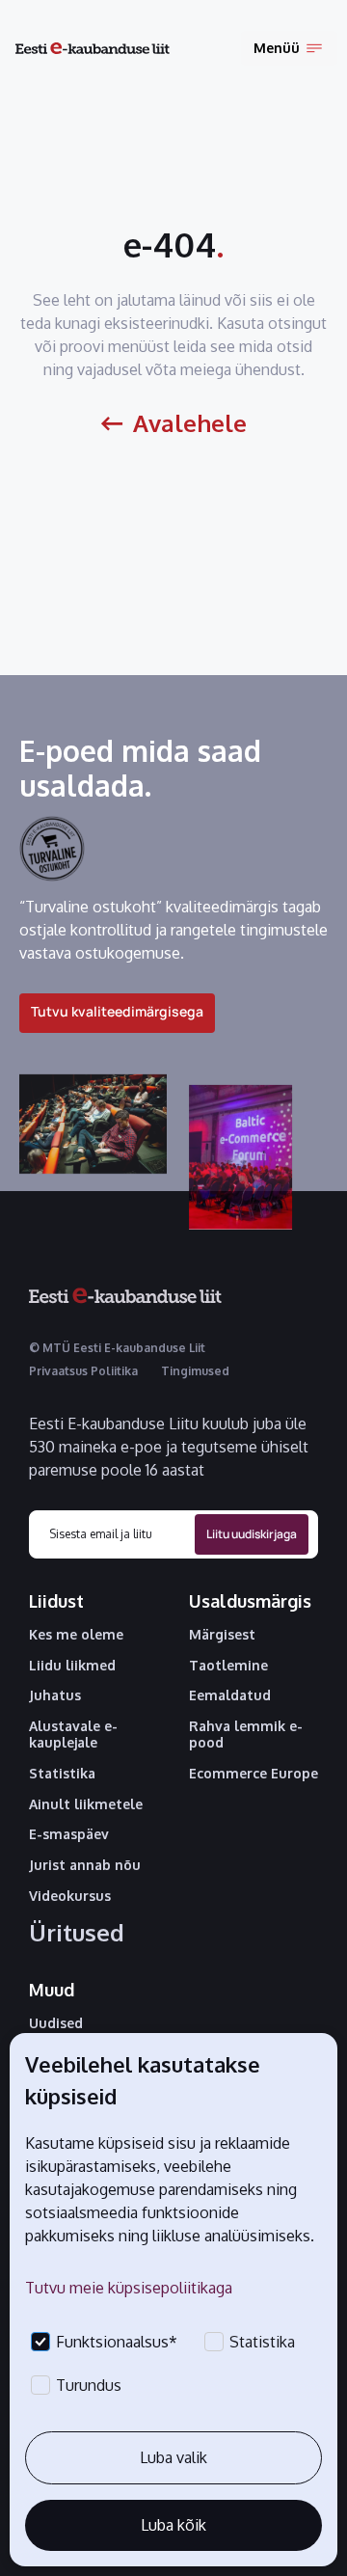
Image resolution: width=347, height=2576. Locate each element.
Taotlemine (228, 1666)
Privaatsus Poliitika (83, 1371)
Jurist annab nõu (85, 1865)
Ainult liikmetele (86, 1804)
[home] (93, 49)
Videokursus (70, 1896)
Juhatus (55, 1695)
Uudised (56, 2023)
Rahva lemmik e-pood (246, 1735)
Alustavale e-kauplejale (73, 1735)
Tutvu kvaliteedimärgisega (117, 1011)
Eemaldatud (230, 1695)
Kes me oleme (76, 1635)
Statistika (62, 1774)
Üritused (77, 1933)
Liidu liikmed (72, 1666)
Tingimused (195, 1371)
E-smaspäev (69, 1834)
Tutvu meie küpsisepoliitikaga (129, 2288)
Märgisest (222, 1635)
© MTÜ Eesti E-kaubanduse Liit (117, 1348)
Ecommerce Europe (254, 1774)
